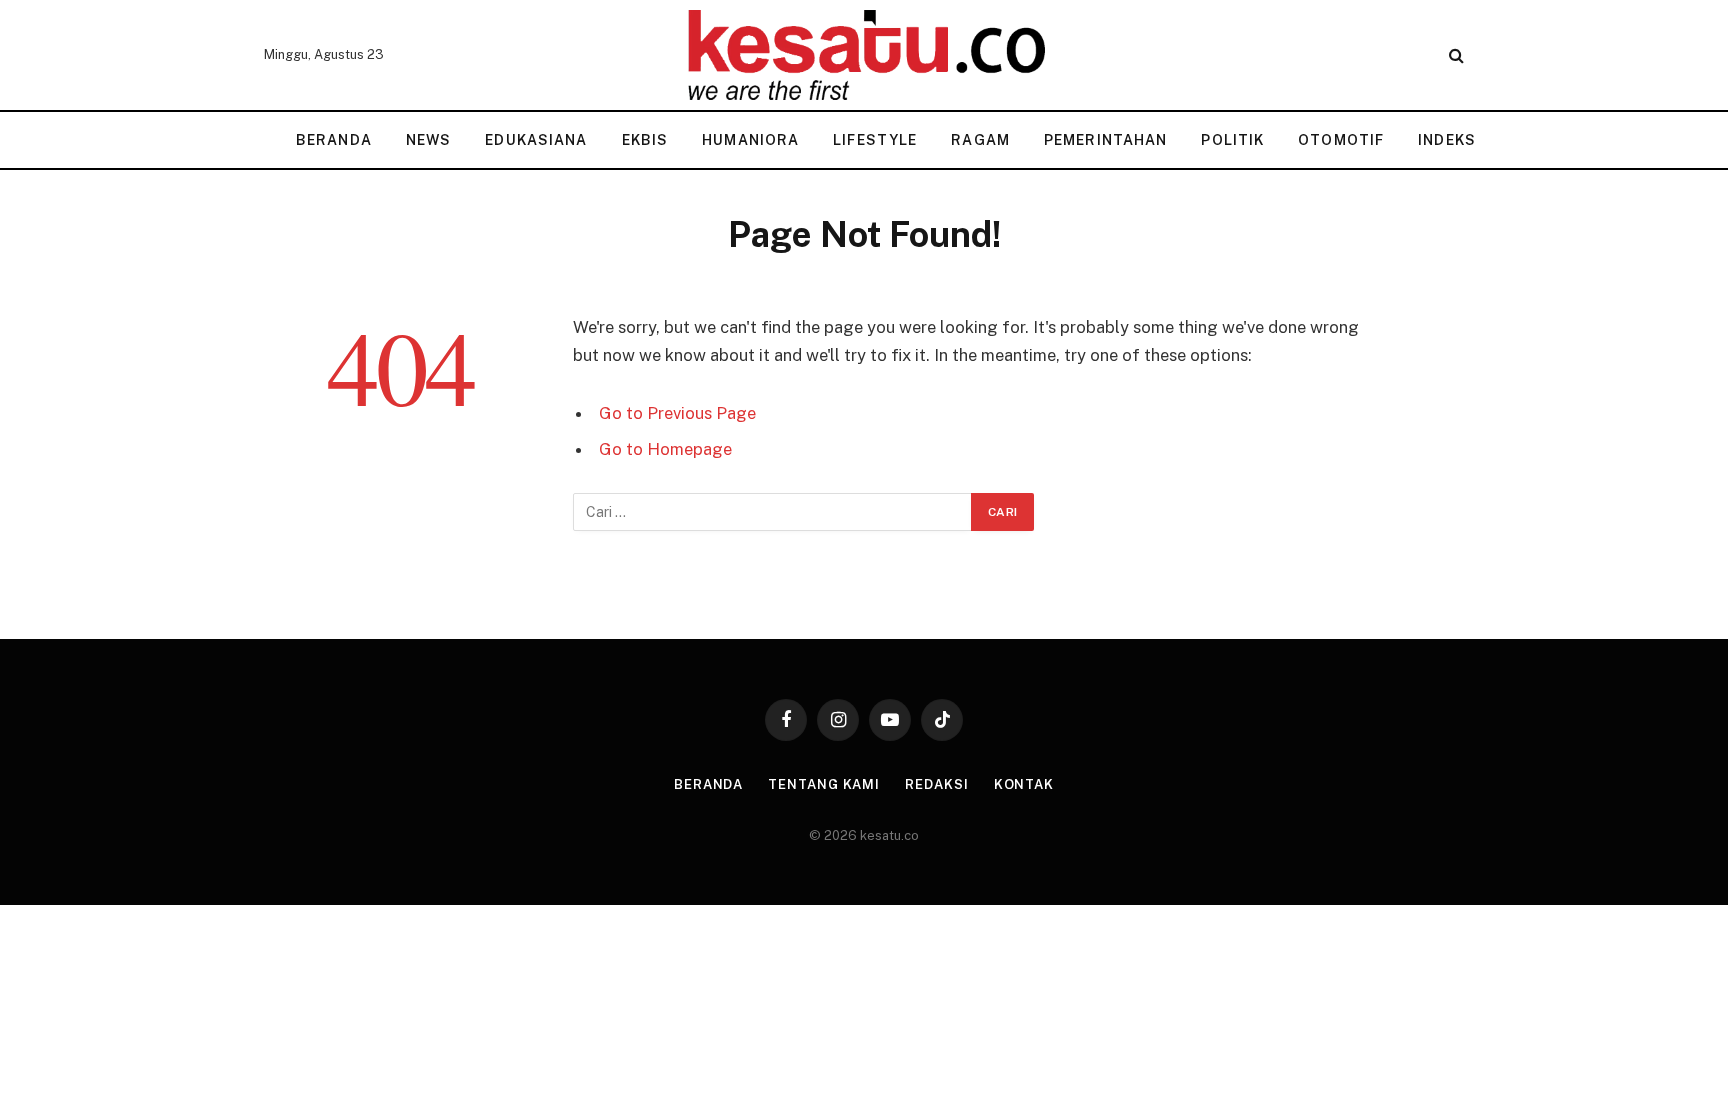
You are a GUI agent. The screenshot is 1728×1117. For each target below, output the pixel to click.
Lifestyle (875, 140)
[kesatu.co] (863, 55)
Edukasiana (536, 140)
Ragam (980, 140)
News (428, 140)
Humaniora (750, 140)
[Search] (1454, 55)
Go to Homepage (665, 449)
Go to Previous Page (677, 413)
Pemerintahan (1105, 140)
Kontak (1024, 784)
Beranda (334, 140)
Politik (1232, 140)
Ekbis (645, 140)
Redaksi (936, 784)
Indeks (1447, 140)
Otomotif (1341, 140)
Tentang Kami (824, 784)
